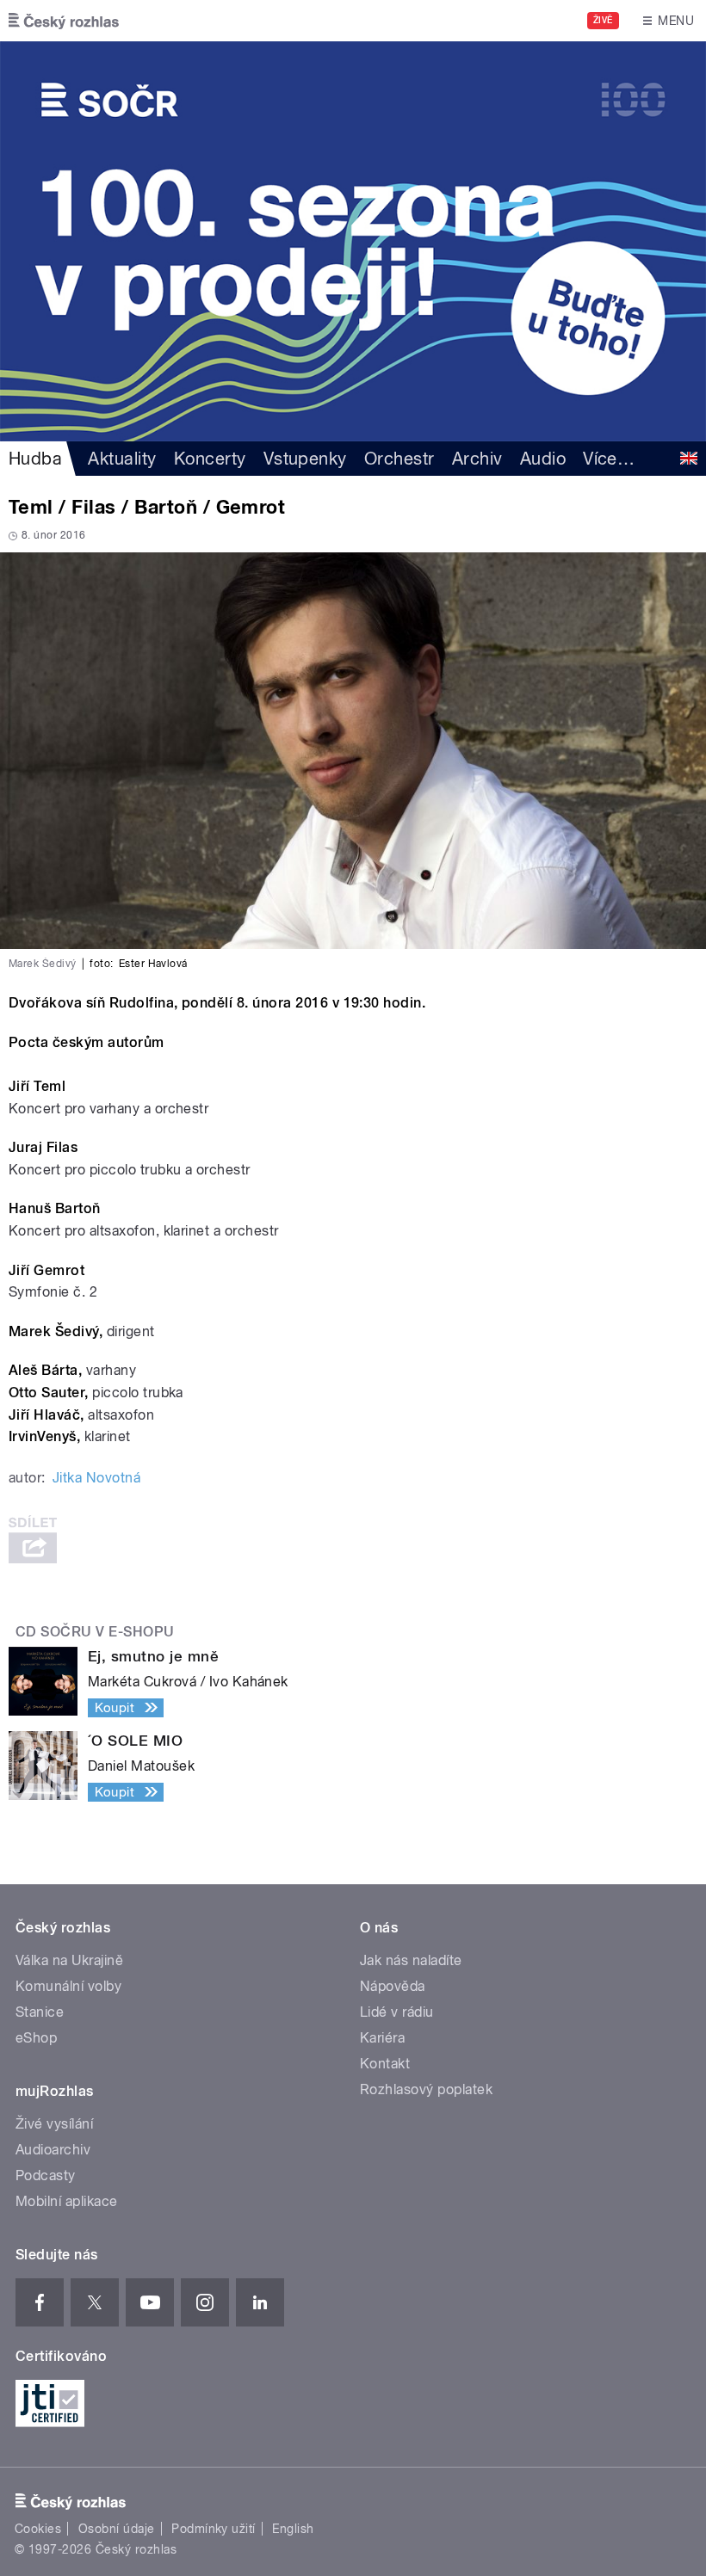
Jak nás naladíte (411, 1960)
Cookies (38, 2529)
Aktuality (122, 459)
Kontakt (385, 2064)
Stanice (40, 2012)
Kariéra (382, 2038)
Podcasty (46, 2175)
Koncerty (210, 459)
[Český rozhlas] (64, 21)
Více (609, 459)
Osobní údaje (117, 2529)
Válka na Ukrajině (69, 1960)
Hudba (35, 459)
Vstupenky (305, 459)
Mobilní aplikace (67, 2201)
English (293, 2529)
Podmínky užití (214, 2529)
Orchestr (399, 459)
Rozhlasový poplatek (426, 2089)
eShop (36, 2038)
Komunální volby (68, 1986)
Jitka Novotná (96, 1478)
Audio (543, 459)
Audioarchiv (53, 2150)
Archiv (477, 459)
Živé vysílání (54, 2124)
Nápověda (393, 1986)
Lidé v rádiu (397, 2012)
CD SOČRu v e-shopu (95, 1632)
